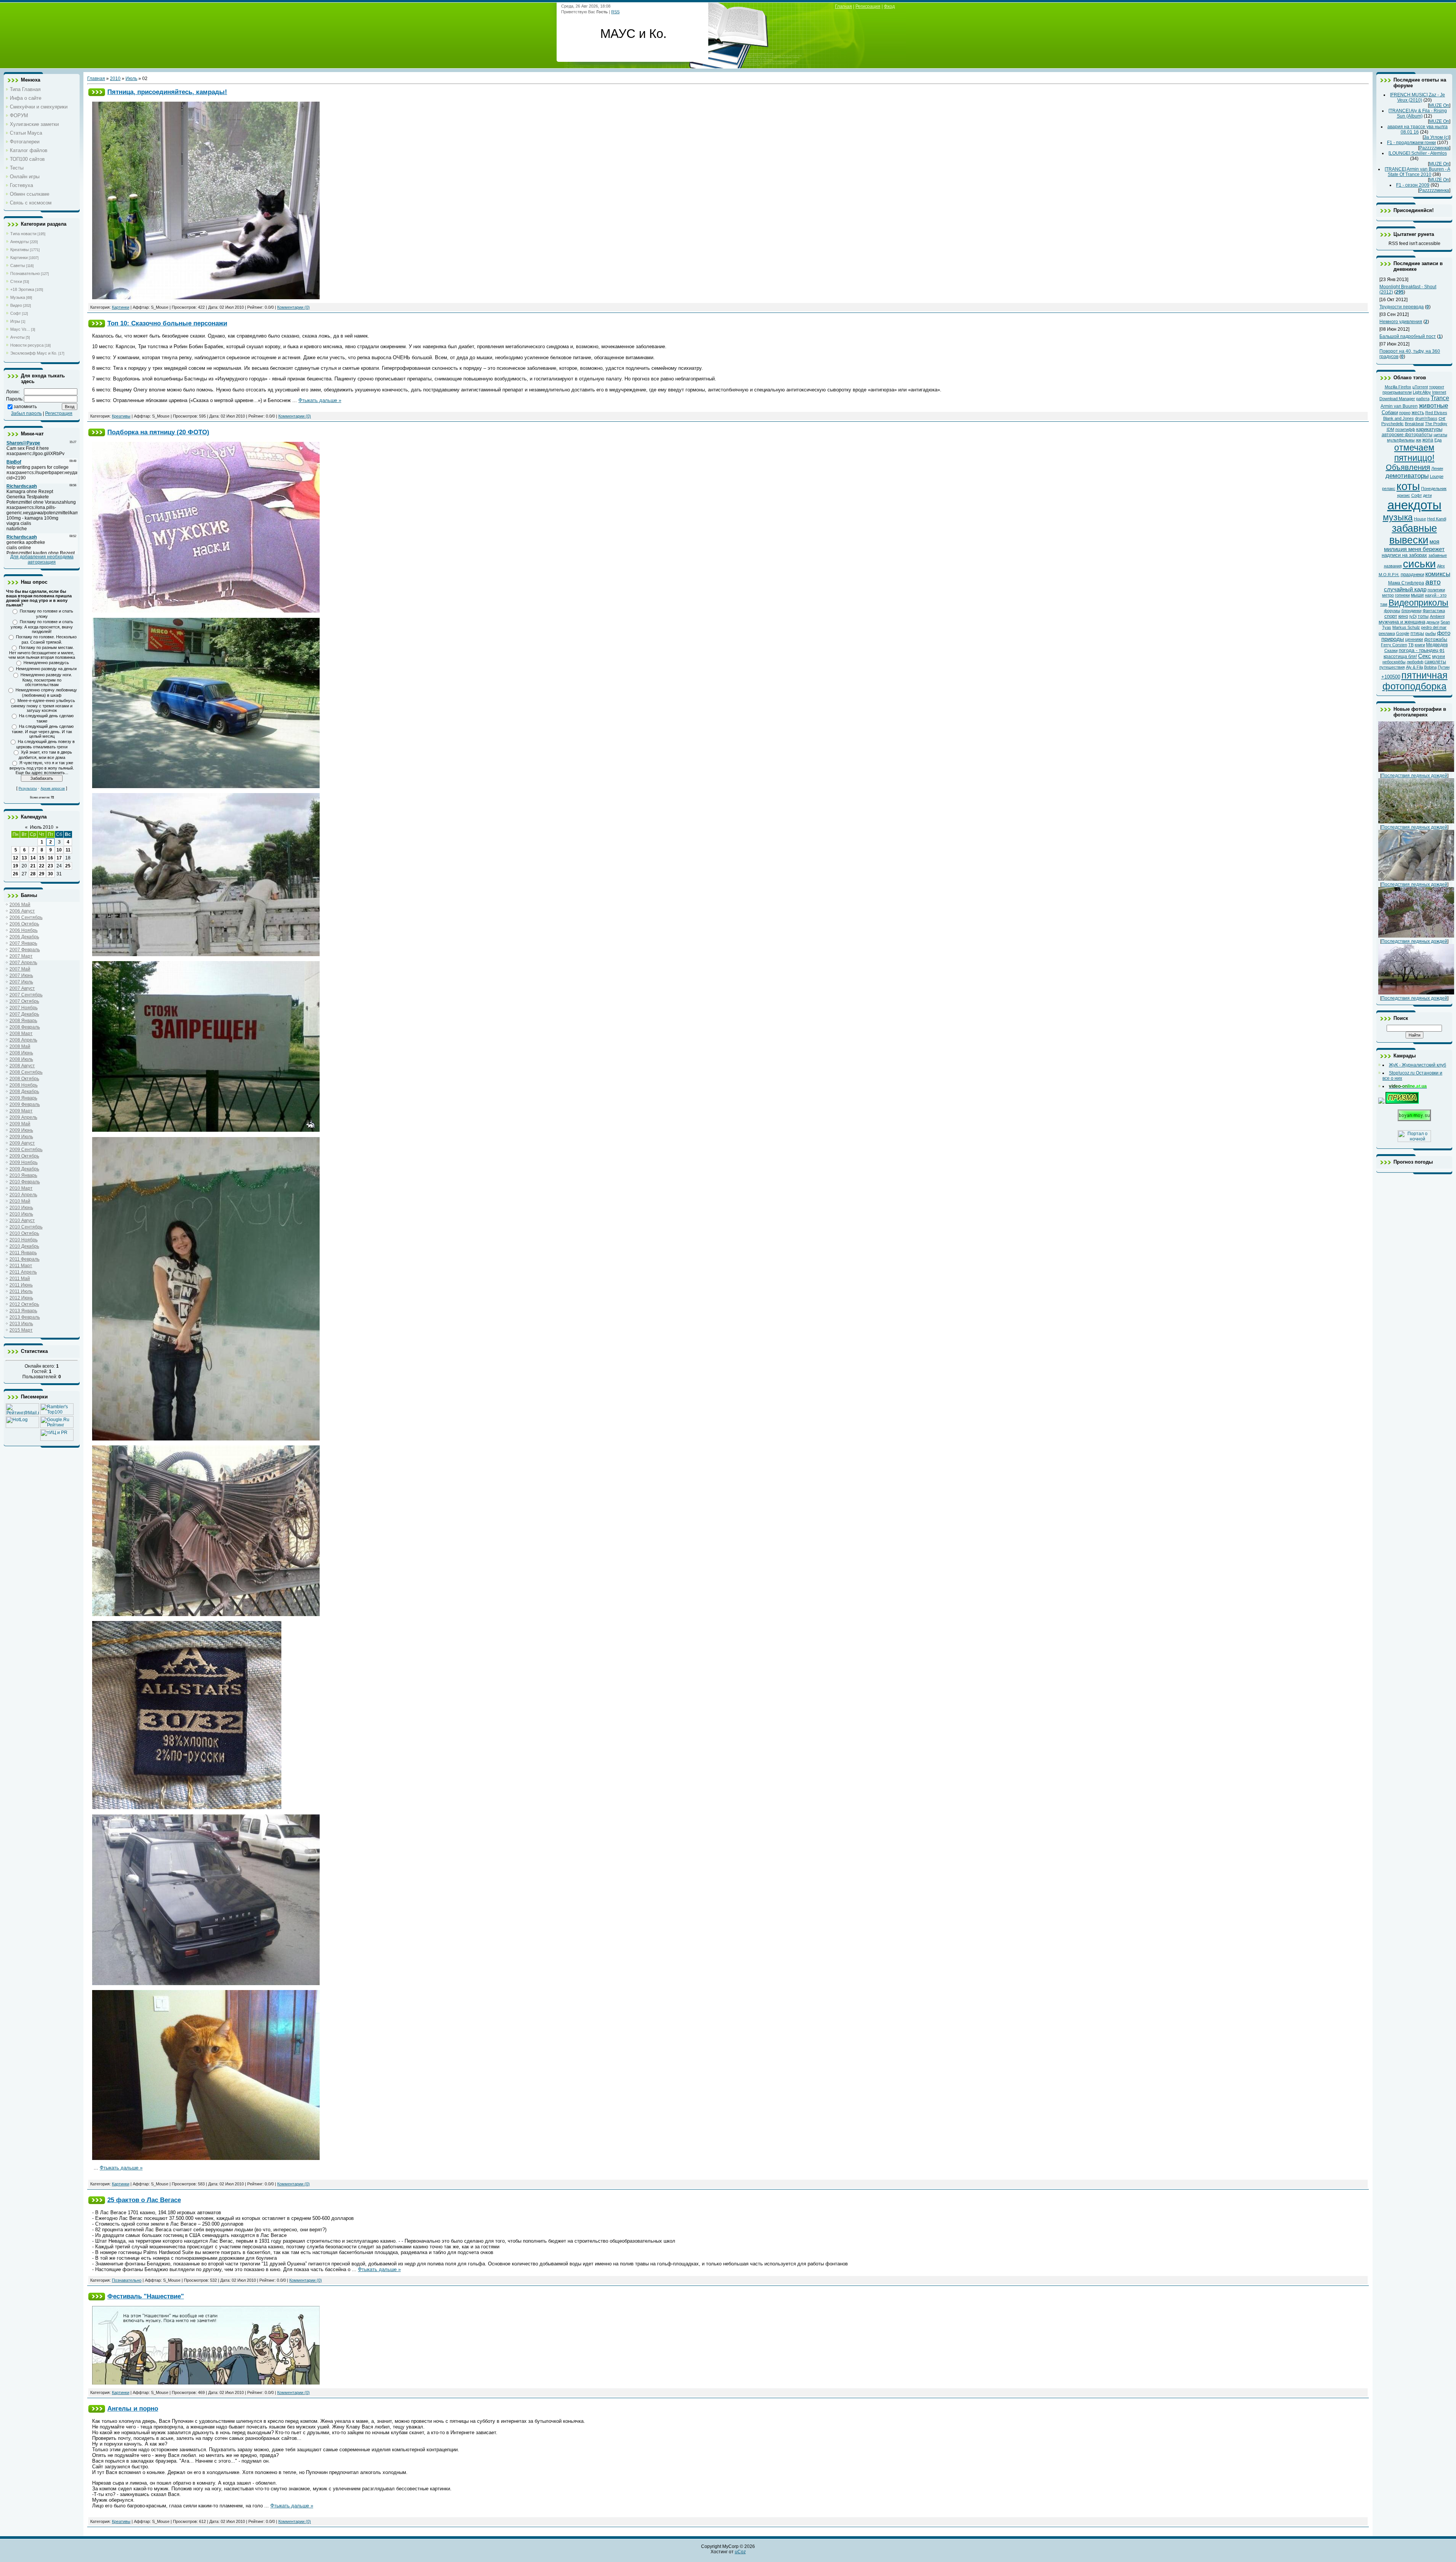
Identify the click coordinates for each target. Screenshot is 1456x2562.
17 (59, 858)
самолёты (1435, 662)
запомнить (25, 407)
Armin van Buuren (1399, 406)
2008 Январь (23, 1021)
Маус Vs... (20, 329)
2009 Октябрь (24, 1156)
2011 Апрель (23, 1272)
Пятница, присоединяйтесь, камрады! (167, 92)
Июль (131, 79)
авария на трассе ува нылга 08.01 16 (1418, 129)
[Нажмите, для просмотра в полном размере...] (206, 786)
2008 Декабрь (24, 1092)
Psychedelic (1392, 424)
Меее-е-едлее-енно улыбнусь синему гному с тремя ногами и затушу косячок (43, 705)
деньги (1433, 622)
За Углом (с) (1436, 137)
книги (1420, 645)
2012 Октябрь (24, 1304)
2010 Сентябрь (26, 1227)
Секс (1425, 656)
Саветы (18, 265)
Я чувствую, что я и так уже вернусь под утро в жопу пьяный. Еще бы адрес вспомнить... (42, 768)
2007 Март (21, 956)
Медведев (1437, 645)
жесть (1418, 413)
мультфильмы (1401, 440)
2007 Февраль (25, 950)
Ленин (1437, 468)
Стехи (16, 281)
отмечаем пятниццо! (1414, 453)
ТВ (1411, 645)
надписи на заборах (1404, 555)
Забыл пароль (26, 413)
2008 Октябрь (24, 1079)
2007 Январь (23, 943)
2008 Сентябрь (26, 1072)
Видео (16, 305)
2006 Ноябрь (24, 930)
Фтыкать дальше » (320, 400)
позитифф (1405, 429)
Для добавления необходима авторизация (42, 559)
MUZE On (1439, 105)
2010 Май (20, 1201)
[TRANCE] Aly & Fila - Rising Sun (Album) (1418, 113)
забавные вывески (1413, 534)
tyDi (1413, 616)
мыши (1417, 595)
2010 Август (22, 1221)
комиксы (1438, 574)
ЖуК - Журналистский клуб (1418, 1065)
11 (68, 850)
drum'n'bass (1426, 418)
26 (16, 874)
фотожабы (1436, 639)
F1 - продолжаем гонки (1411, 143)
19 (16, 866)
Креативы (20, 250)
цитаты (1440, 435)
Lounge (1437, 476)
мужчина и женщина (1402, 622)
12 (16, 858)
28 (33, 874)
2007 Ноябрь (24, 1008)
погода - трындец (1418, 650)
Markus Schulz (1406, 627)
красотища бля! (1400, 657)
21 (33, 866)
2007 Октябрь (24, 1001)
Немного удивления (1401, 322)
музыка (1398, 517)
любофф (1415, 662)
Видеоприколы (1418, 603)
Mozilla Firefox (1398, 387)
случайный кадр (1405, 589)
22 (42, 866)
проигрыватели (1397, 392)
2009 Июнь (21, 1130)
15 (42, 858)
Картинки (19, 258)
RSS (615, 12)
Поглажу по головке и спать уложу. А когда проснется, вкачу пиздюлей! (42, 627)
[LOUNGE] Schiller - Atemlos (1418, 153)
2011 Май (20, 1279)
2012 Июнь (21, 1298)
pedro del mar (1434, 627)
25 (68, 866)
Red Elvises (1436, 413)
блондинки (1411, 611)
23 (50, 866)
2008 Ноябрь (24, 1085)
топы (1423, 616)
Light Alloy (1422, 392)
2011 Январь (23, 1253)
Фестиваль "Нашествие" (146, 2296)
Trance (1440, 398)
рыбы (1431, 633)
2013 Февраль (25, 1317)
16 (50, 858)
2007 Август (22, 988)
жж (1418, 440)
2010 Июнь (21, 1208)
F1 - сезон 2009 (1413, 185)
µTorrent (1420, 387)
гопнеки (1402, 595)
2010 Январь (23, 1175)
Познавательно (25, 273)
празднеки (1412, 574)
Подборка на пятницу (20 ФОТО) (158, 432)
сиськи (1419, 564)
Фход (889, 6)
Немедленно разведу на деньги (46, 669)
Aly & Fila (1414, 667)
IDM (1390, 429)
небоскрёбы (1394, 662)
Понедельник (1434, 489)
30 (50, 874)
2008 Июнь (21, 1053)
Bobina (1430, 667)
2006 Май (20, 905)
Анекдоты (20, 242)
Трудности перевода (1402, 307)
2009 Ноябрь (24, 1162)
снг (1442, 418)
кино (1403, 616)
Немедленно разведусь (46, 663)
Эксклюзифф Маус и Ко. (34, 353)
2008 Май (20, 1046)
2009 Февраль (25, 1104)
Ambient (1437, 616)
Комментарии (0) (293, 307)
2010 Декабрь (24, 1246)
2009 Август (22, 1143)
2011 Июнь (21, 1285)
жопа (1428, 440)
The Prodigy (1436, 424)
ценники (1414, 639)
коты (1408, 486)
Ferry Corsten (1394, 645)
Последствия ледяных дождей (1414, 776)
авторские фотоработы (1407, 435)
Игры (15, 321)
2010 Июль (21, 1214)
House (1420, 519)
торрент (1437, 387)
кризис (1404, 495)
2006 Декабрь (24, 937)
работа (1423, 399)
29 (42, 874)
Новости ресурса (27, 345)
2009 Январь (23, 1098)
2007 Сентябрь (26, 995)
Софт (16, 313)
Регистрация (59, 413)
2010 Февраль (25, 1182)
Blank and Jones (1399, 418)
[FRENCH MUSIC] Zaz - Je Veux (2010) (1418, 97)
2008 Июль (21, 1059)
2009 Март (21, 1111)
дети (1427, 495)
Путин (1444, 667)
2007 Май (20, 969)
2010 (115, 79)
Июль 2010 (42, 827)
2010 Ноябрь (24, 1240)
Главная (96, 79)
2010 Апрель (23, 1195)
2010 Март (21, 1188)
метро (1388, 595)
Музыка (18, 297)
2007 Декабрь (24, 1014)
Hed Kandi (1437, 519)
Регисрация (868, 6)
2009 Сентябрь (26, 1150)
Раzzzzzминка (1434, 148)
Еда (1438, 440)
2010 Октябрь (24, 1233)
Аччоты (17, 337)
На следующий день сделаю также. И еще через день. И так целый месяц (43, 731)
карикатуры (1429, 429)
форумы (1392, 611)
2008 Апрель (23, 1040)
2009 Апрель (23, 1117)
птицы (1417, 633)
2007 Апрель (23, 963)
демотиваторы (1407, 476)
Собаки (1390, 412)
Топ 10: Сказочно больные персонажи (167, 323)
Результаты (28, 789)
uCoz (740, 2552)
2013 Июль (21, 1324)
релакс (1389, 489)
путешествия (1392, 667)
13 (24, 858)
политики (1436, 590)
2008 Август (22, 1066)
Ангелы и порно (133, 2408)
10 (59, 850)
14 (33, 858)
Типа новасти (23, 234)
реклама (1387, 633)
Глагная (843, 6)
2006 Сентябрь (26, 917)
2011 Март (21, 1266)
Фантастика (1434, 611)
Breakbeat (1414, 424)
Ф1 (1442, 650)
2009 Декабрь (24, 1169)
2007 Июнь (21, 975)
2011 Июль (21, 1291)
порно (1405, 413)
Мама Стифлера (1406, 583)
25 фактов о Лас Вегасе (144, 2200)
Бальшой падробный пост (1408, 336)
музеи (1439, 657)
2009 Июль (21, 1137)
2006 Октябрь (24, 924)
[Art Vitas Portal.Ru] (57, 1439)
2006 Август (22, 911)
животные (1433, 405)
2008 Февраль (25, 1027)
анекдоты (1414, 505)
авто (1433, 582)
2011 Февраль (24, 1259)
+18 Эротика (22, 289)
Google (1403, 633)
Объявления (1408, 467)
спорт (1391, 616)
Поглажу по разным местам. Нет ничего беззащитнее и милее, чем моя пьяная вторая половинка (42, 652)
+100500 (1391, 677)
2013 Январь (23, 1311)
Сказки (1391, 650)
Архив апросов (53, 789)
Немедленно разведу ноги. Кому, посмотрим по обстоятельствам (46, 680)
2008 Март (21, 1034)
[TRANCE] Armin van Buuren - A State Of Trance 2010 (1418, 172)
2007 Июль (21, 982)
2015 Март (21, 1330)
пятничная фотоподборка (1415, 681)
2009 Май (20, 1124)
